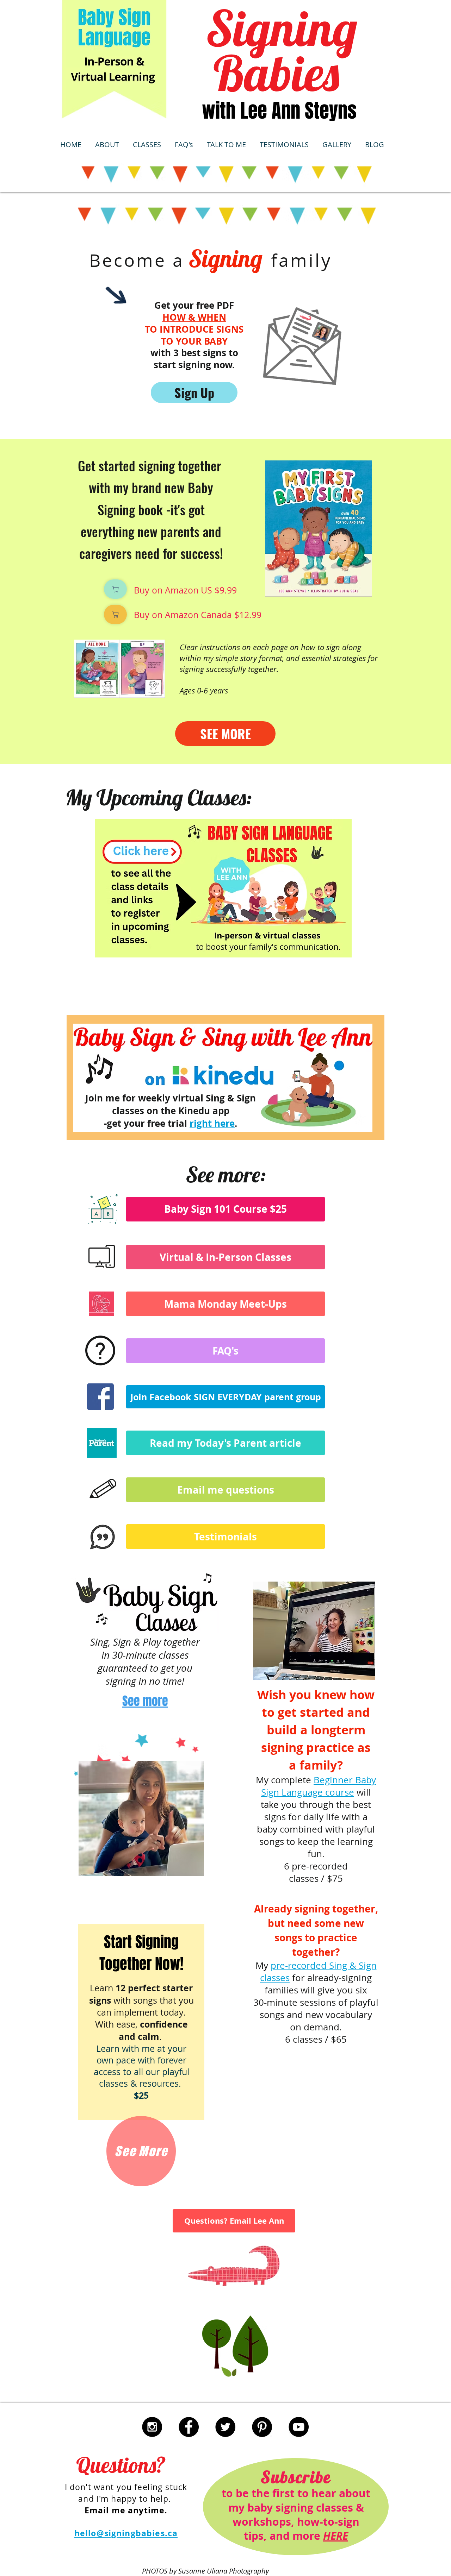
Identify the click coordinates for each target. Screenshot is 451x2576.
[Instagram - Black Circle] (152, 2427)
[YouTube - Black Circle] (299, 2427)
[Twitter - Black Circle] (225, 2427)
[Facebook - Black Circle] (189, 2427)
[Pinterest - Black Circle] (262, 2427)
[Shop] (115, 589)
